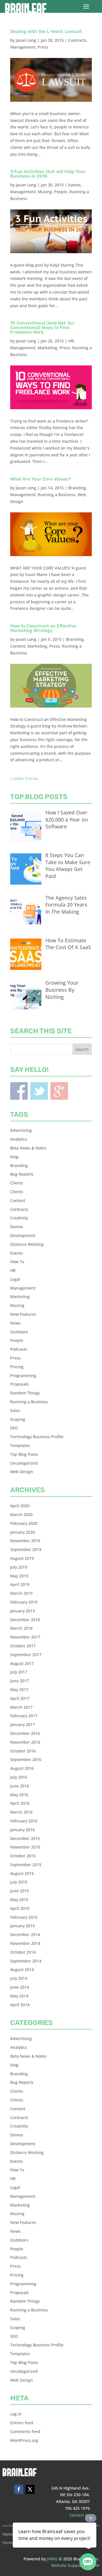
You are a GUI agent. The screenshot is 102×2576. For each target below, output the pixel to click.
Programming (23, 1376)
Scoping (18, 1419)
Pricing (17, 1367)
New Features (23, 1314)
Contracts (77, 40)
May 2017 (19, 1690)
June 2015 (20, 1891)
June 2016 (20, 1786)
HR (71, 341)
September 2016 (26, 1759)
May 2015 (19, 1900)
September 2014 (26, 1961)
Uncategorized (24, 1463)
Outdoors (19, 1332)
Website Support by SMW (75, 2565)
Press (43, 47)
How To (17, 1262)
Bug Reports (22, 1174)
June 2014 (20, 1987)
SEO (14, 1428)
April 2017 (20, 1698)
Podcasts (19, 1349)
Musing (45, 192)
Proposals (20, 1384)
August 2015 (22, 1873)
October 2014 (23, 1952)
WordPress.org (24, 2440)
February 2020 (24, 1523)
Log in (16, 2414)
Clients (17, 1183)
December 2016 (25, 1733)
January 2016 (23, 1830)
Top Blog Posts (24, 1454)
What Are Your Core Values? (41, 479)
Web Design (22, 1472)
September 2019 (26, 1549)
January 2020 (23, 1532)
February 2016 (24, 1821)
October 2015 (23, 1856)
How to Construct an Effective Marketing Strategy (43, 628)
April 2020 (20, 1506)
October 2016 (23, 1751)
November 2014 (25, 1943)
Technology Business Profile (37, 1437)
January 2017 (23, 1724)
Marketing (47, 348)
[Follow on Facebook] (19, 2489)
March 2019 (21, 1593)
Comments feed (25, 2431)
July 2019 (19, 1567)
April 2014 (20, 2005)
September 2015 (26, 1865)
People (61, 192)
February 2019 (24, 1602)
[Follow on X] (30, 2489)
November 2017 (25, 1637)
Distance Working (27, 1244)
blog (14, 1157)
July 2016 (19, 1777)
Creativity (19, 1218)
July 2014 (19, 1978)
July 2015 (19, 1882)
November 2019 (25, 1541)
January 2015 (23, 1926)
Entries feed (22, 2423)
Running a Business (57, 495)
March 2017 (21, 1707)
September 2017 (26, 1655)
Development (23, 1235)
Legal (15, 1279)
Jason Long (26, 40)
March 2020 (21, 1514)
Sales (15, 1410)
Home (8, 2535)
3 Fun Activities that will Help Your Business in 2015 (48, 174)
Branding (77, 488)
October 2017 (23, 1646)
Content (18, 646)
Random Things (25, 1393)
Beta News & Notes (28, 1148)
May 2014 (19, 1996)
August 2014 (22, 1969)
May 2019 (19, 1576)
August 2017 (22, 1663)
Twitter (39, 1091)
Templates (20, 1445)
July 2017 (19, 1672)
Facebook (19, 1091)
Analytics (19, 1139)
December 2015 (25, 1838)
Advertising (21, 1130)
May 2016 (19, 1795)
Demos (17, 1227)
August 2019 (22, 1558)
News (15, 1323)
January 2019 (23, 1611)
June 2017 (20, 1681)
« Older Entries (24, 778)
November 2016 (25, 1742)
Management (23, 47)
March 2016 (21, 1812)
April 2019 (20, 1584)
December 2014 (25, 1934)
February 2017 (24, 1716)
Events (75, 185)
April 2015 (20, 1908)
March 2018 (21, 1628)
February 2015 (24, 1917)
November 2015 (25, 1847)
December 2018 (25, 1620)
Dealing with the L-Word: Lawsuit (46, 31)
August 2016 (22, 1768)
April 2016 (20, 1803)
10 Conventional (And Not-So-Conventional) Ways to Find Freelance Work (43, 328)
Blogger (59, 1091)
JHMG (52, 2559)
